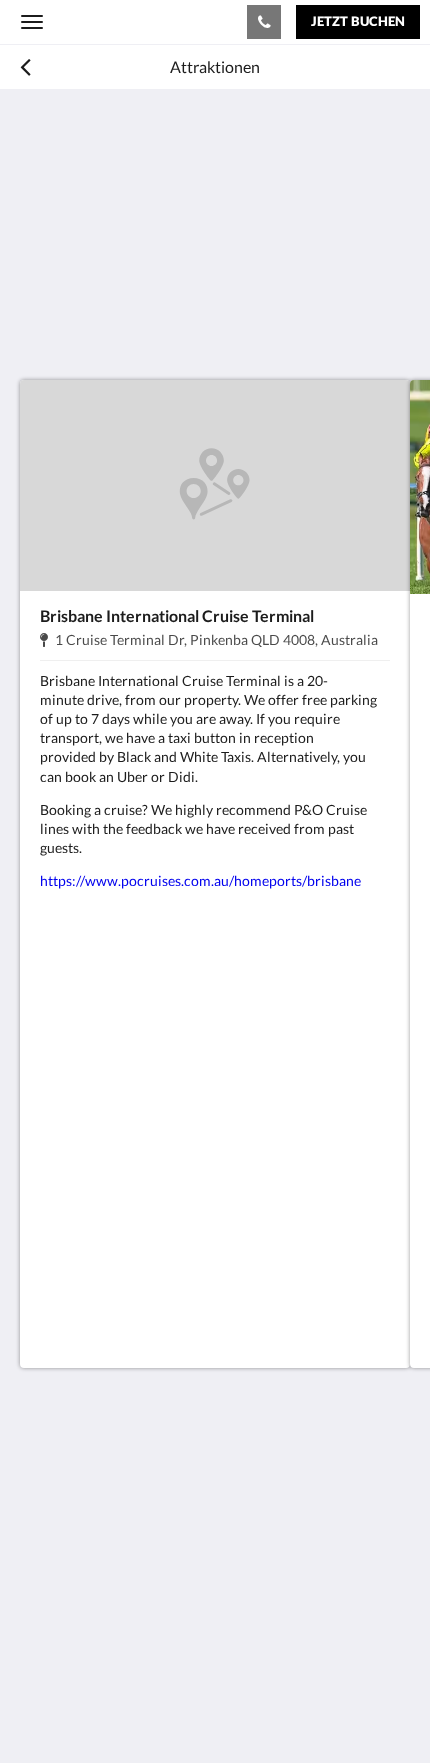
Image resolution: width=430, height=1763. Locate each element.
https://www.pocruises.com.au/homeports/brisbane (202, 880)
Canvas (130, 1708)
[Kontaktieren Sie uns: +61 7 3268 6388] (264, 22)
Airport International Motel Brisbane (126, 21)
